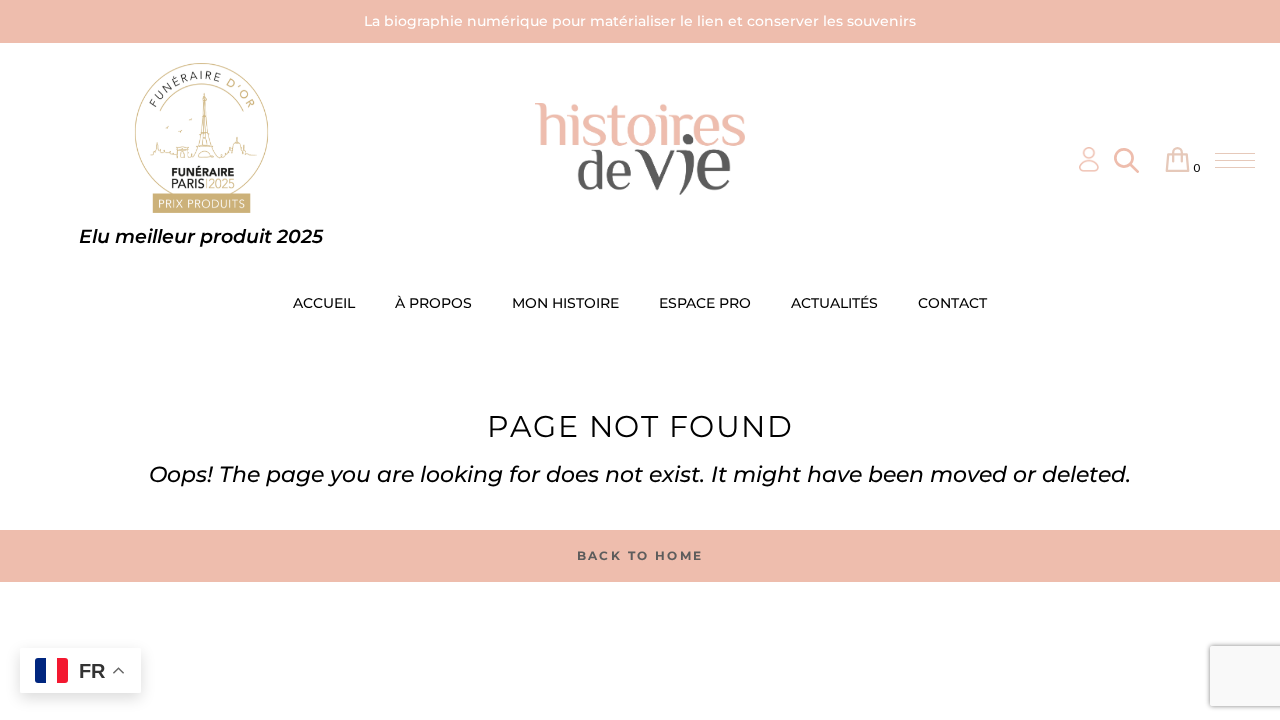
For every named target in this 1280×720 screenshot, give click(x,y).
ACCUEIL (324, 303)
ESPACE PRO (705, 303)
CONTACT (952, 303)
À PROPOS (433, 303)
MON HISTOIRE (565, 303)
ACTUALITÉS (834, 303)
